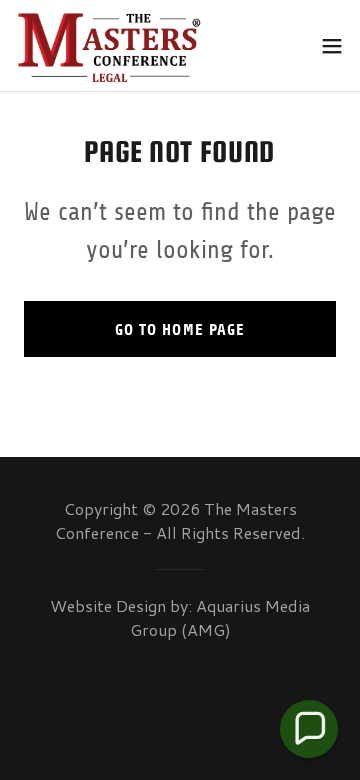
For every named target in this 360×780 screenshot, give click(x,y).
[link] (109, 45)
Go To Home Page (179, 329)
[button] (332, 46)
